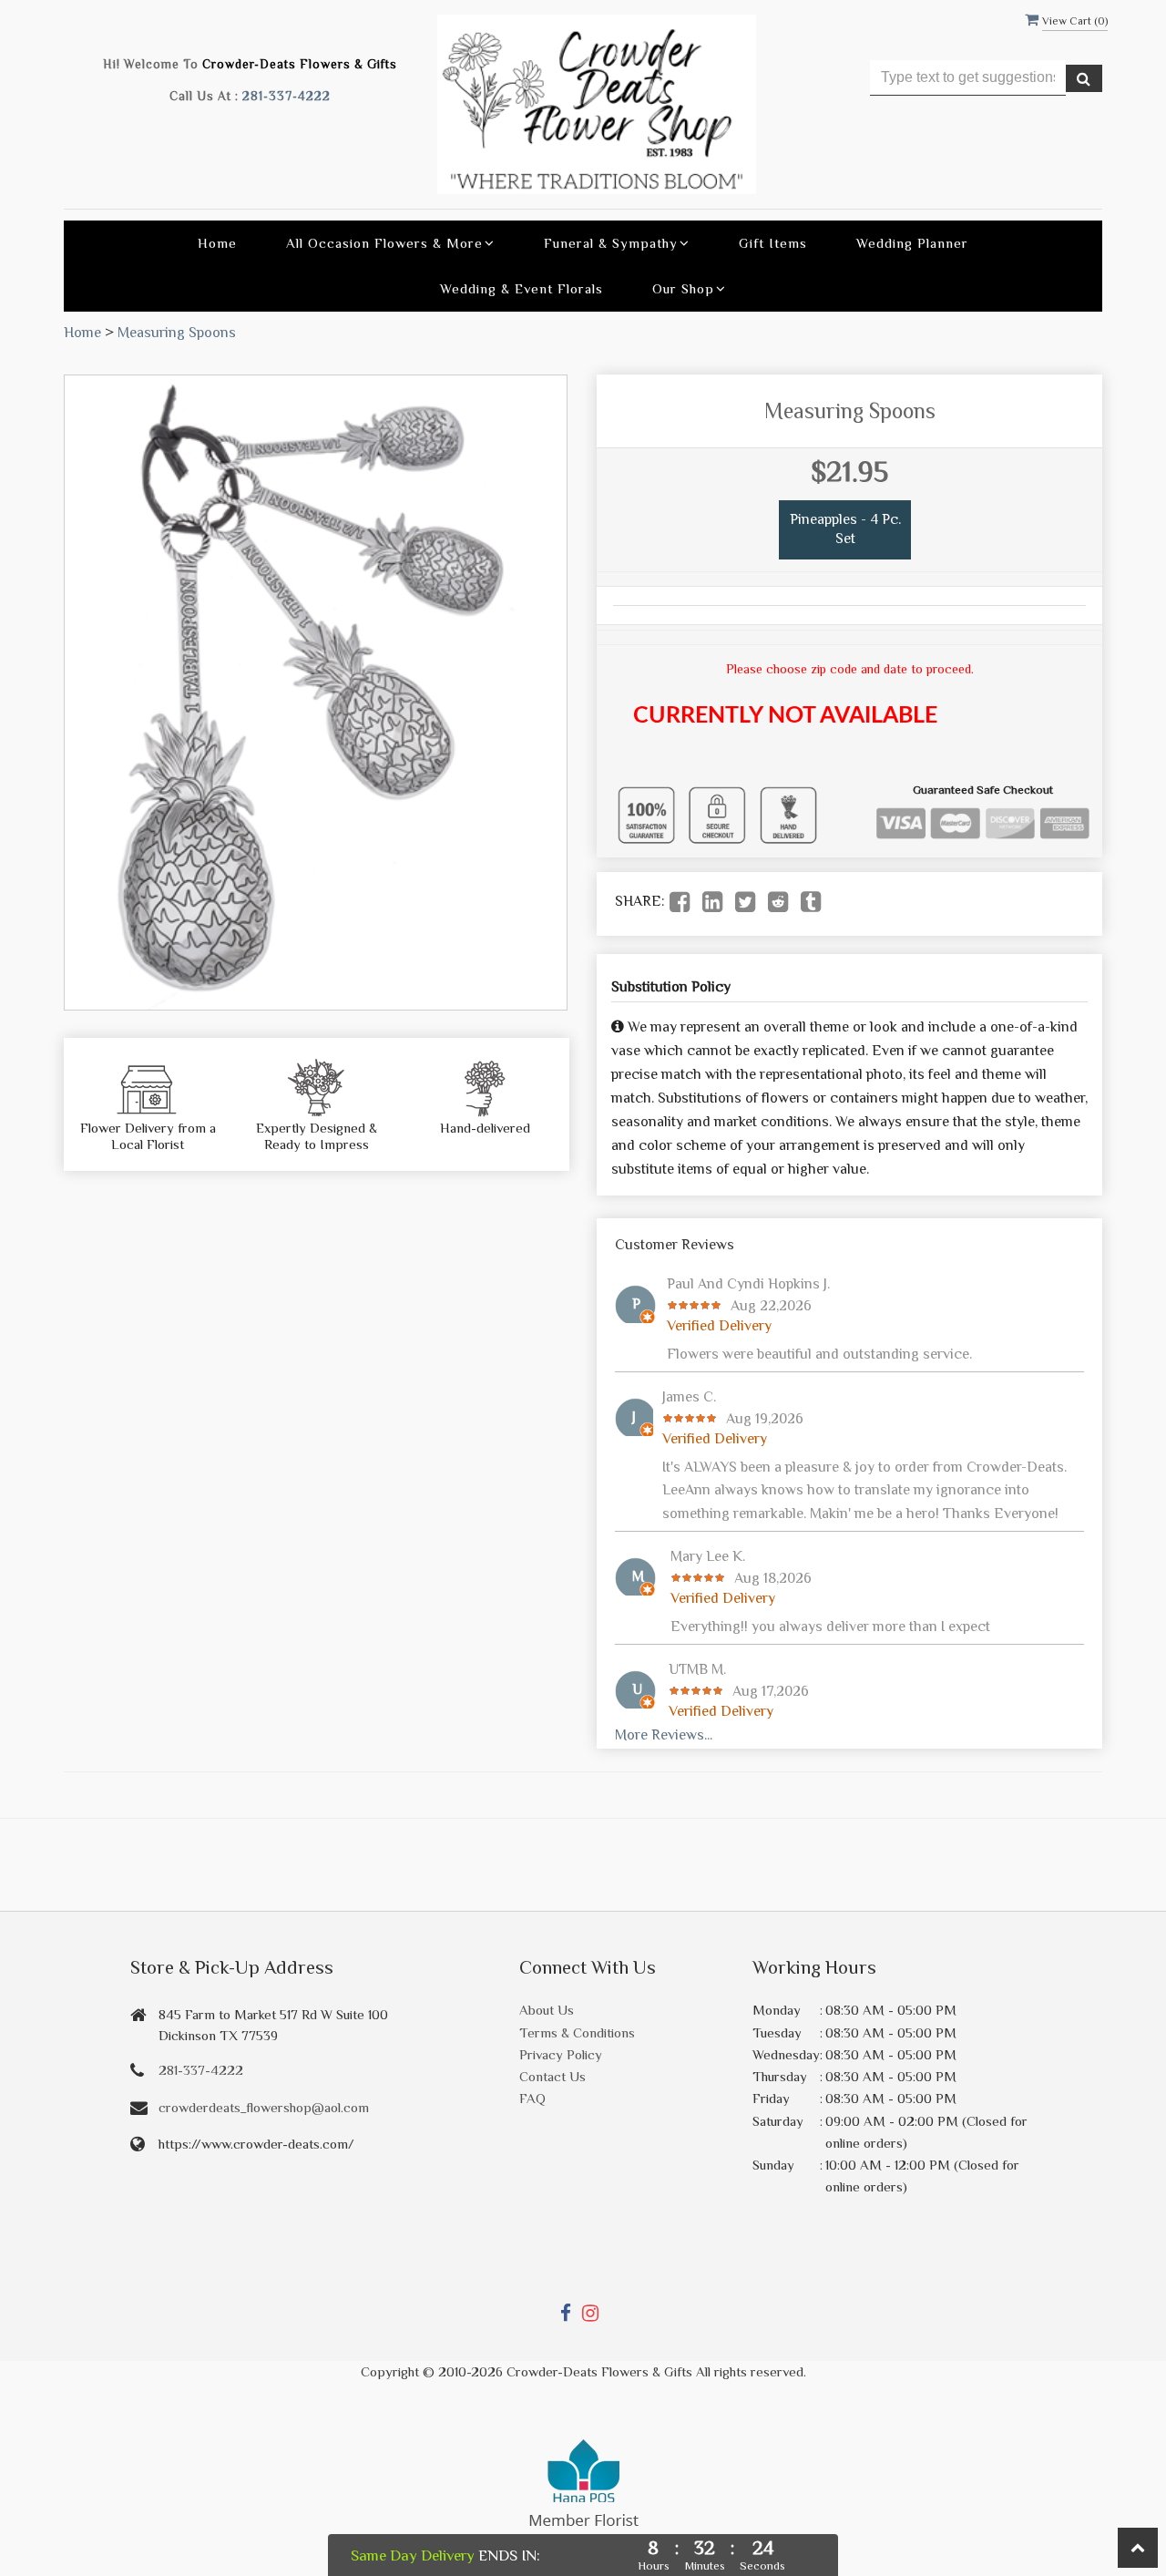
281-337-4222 (286, 96)
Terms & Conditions (577, 2032)
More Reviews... (664, 1735)
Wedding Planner (912, 243)
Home (217, 243)
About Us (547, 2010)
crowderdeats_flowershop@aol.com (264, 2107)
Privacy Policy (561, 2054)
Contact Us (552, 2076)
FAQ (532, 2098)
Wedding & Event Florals (522, 288)
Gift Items (773, 243)
